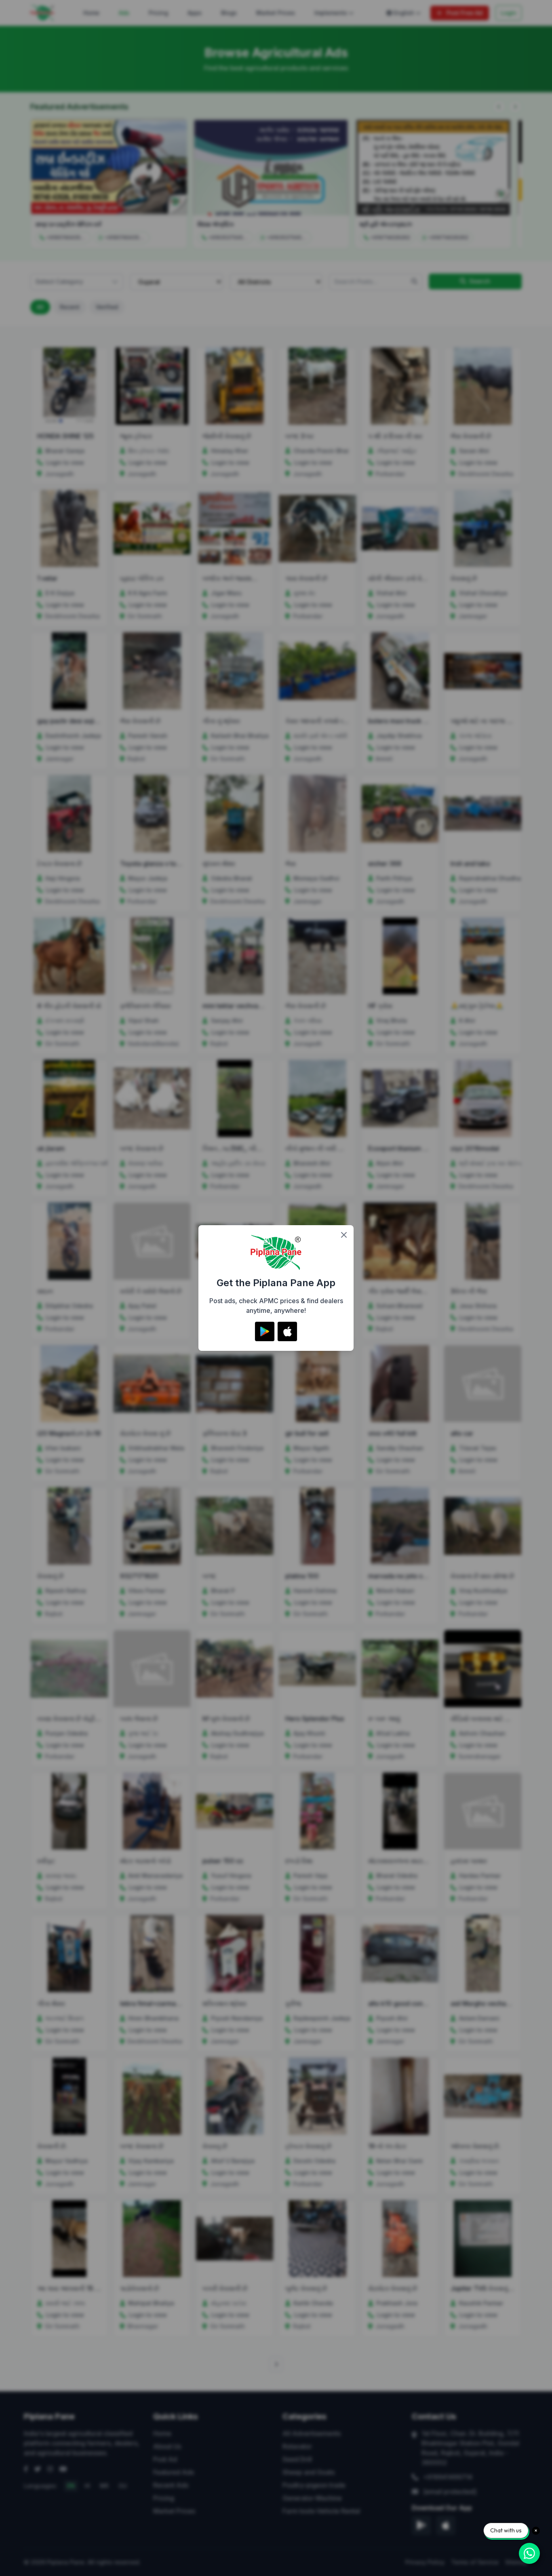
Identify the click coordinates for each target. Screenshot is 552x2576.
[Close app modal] (344, 1235)
